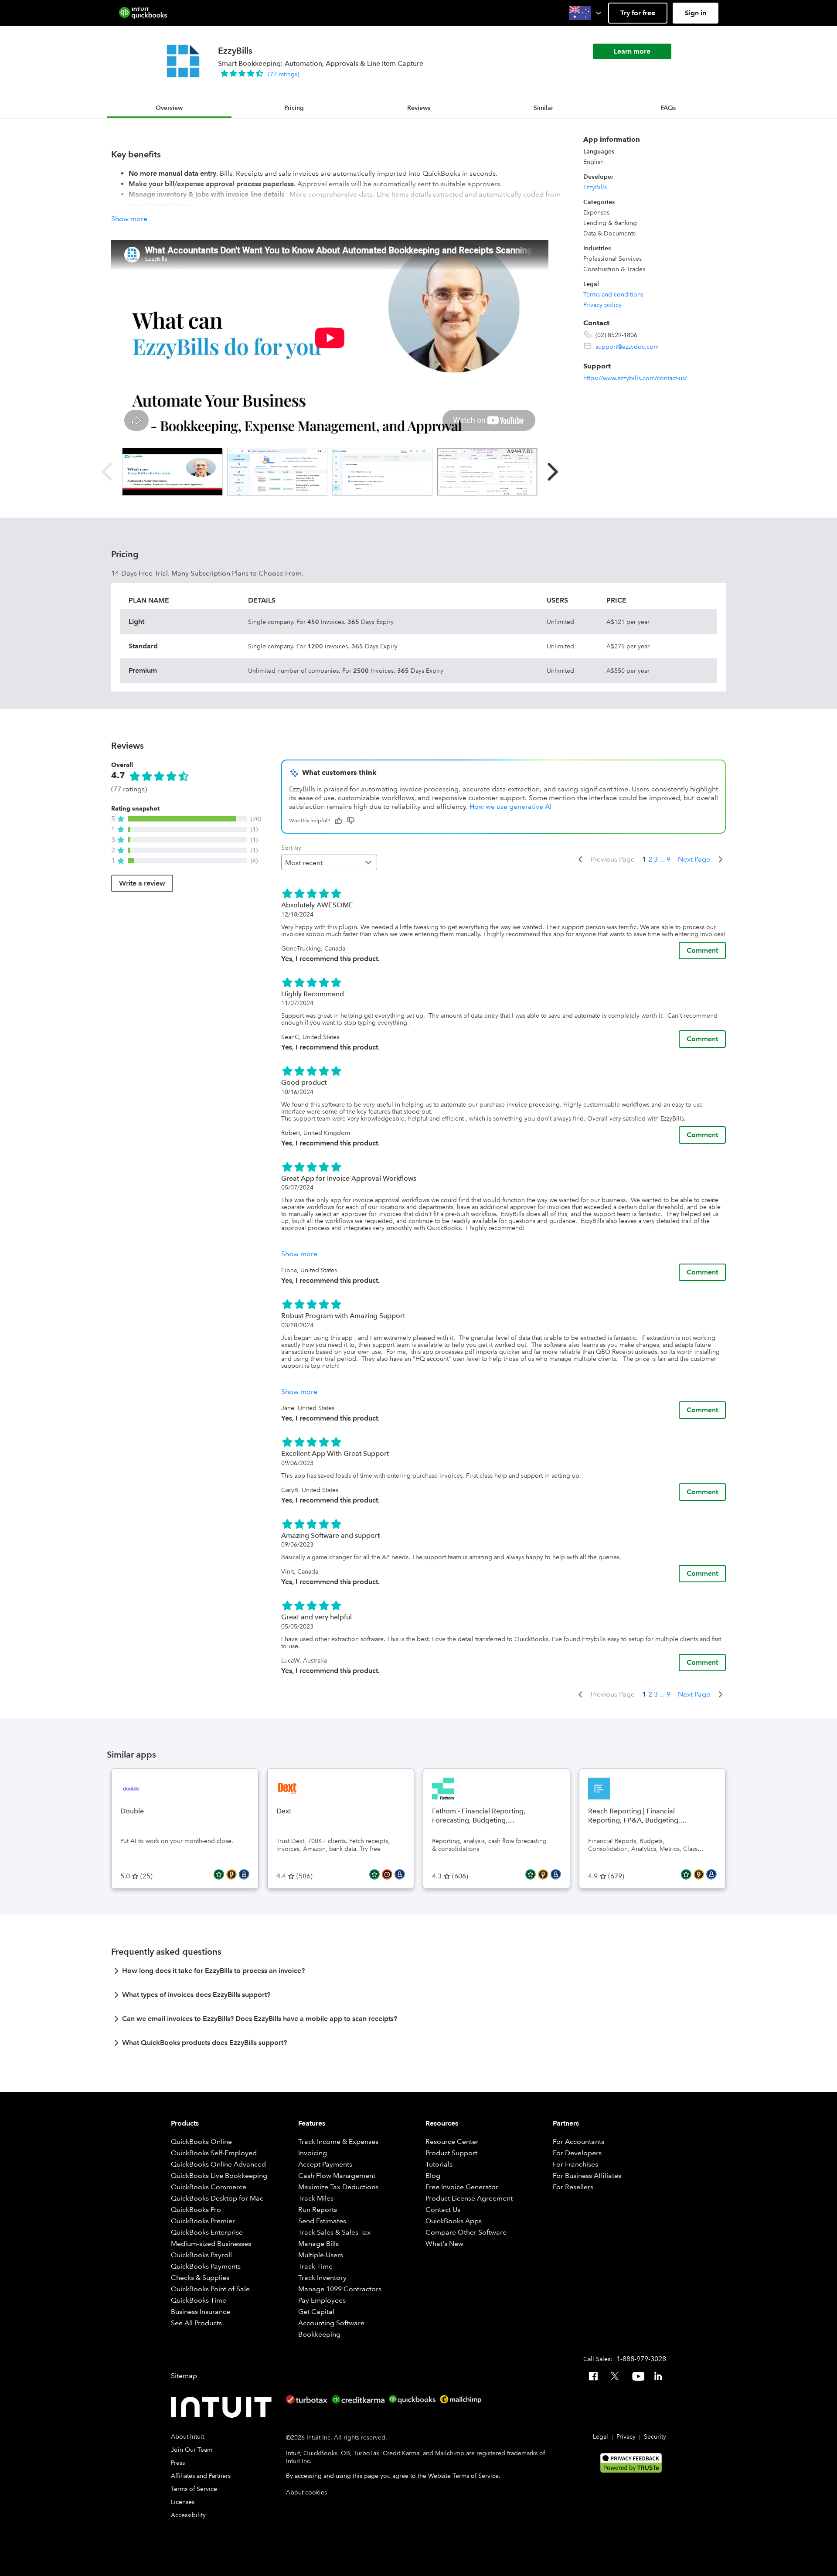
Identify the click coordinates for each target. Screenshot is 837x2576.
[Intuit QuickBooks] (143, 13)
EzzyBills (595, 187)
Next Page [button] (694, 859)
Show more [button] (129, 219)
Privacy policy (602, 305)
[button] (586, 13)
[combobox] (329, 862)
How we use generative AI (510, 806)
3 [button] (656, 859)
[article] (418, 1973)
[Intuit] (223, 2407)
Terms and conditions (613, 294)
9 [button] (669, 859)
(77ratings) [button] (284, 74)
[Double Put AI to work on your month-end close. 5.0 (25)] (185, 1774)
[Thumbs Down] (351, 821)
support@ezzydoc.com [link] (627, 347)
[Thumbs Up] (339, 821)
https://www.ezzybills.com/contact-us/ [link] (635, 378)
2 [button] (650, 859)
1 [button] (644, 859)
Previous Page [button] (613, 859)
